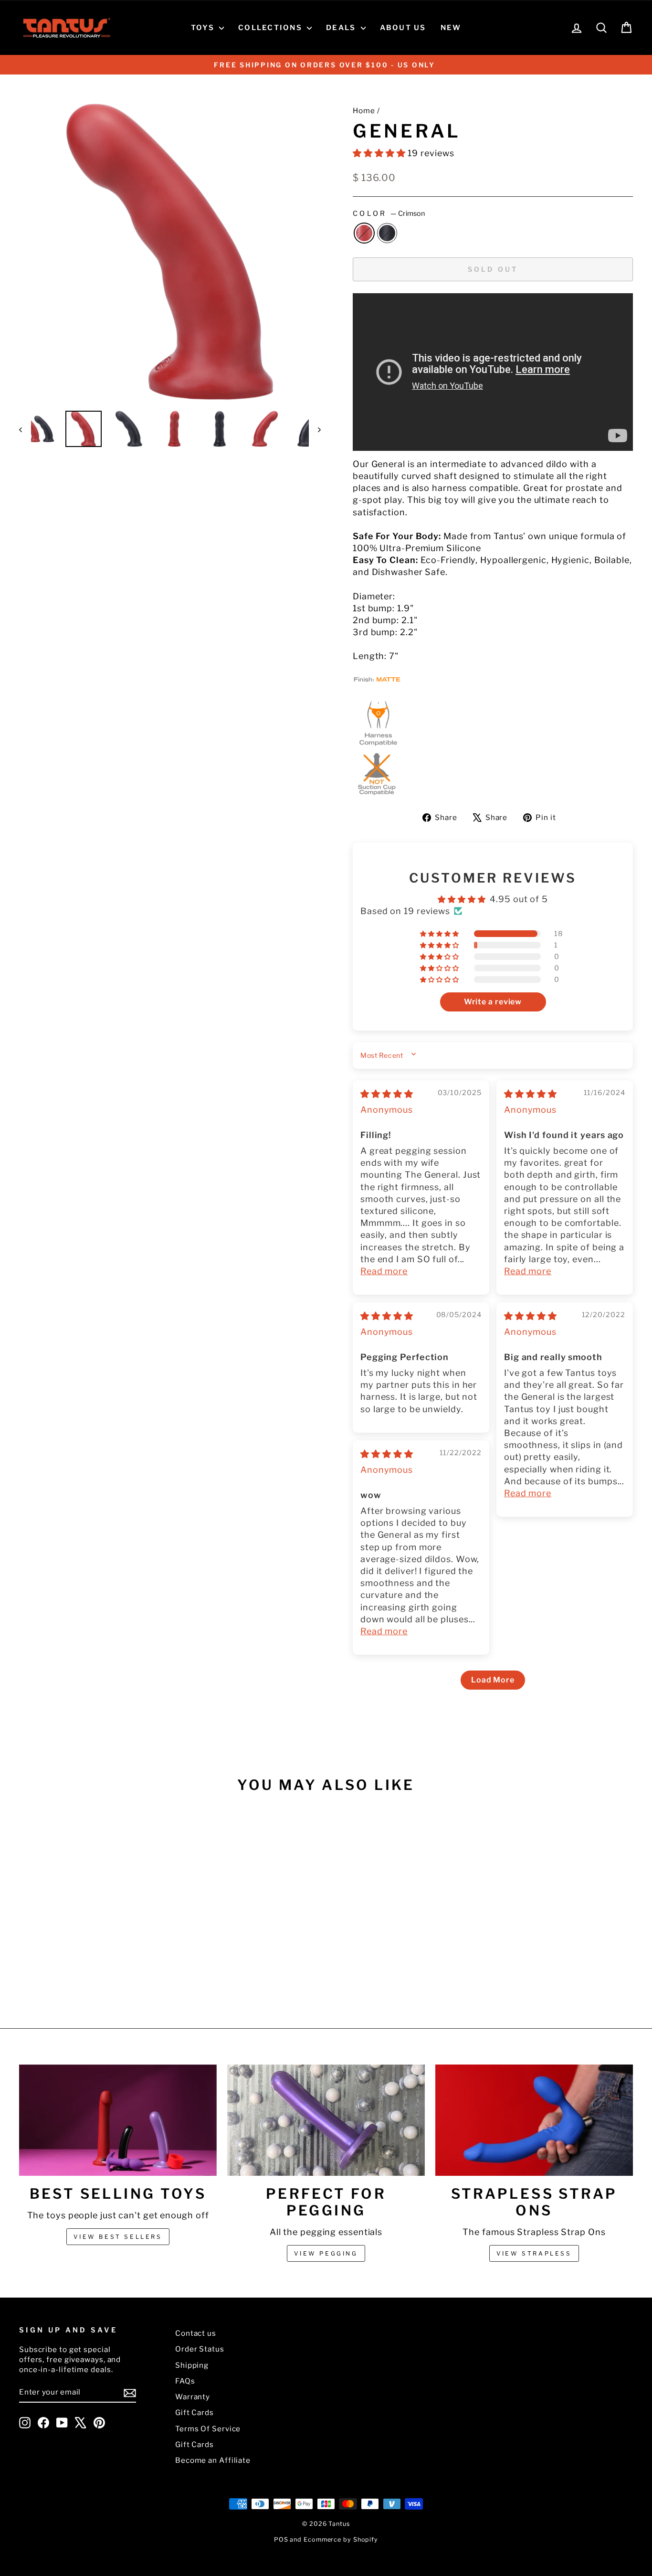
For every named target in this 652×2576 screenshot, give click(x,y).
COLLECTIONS (271, 28)
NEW (451, 28)
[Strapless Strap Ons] (534, 2120)
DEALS (342, 28)
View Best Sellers (118, 2237)
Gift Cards (195, 2412)
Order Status (200, 2349)
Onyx (387, 233)
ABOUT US (403, 28)
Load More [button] (493, 1680)
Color (389, 213)
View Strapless (534, 2253)
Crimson (364, 233)
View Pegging (326, 2253)
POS (281, 2539)
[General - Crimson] (86, 1972)
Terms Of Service (208, 2429)
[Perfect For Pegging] (326, 2120)
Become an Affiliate (213, 2460)
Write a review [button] (493, 1002)
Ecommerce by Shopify (341, 2539)
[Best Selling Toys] (118, 2120)
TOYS (204, 28)
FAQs (185, 2381)
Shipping (192, 2365)
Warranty (193, 2397)
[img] (387, 1094)
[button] (380, 153)
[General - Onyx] (99, 1972)
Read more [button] (384, 1271)
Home (364, 111)
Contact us (196, 2333)
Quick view (92, 1915)
